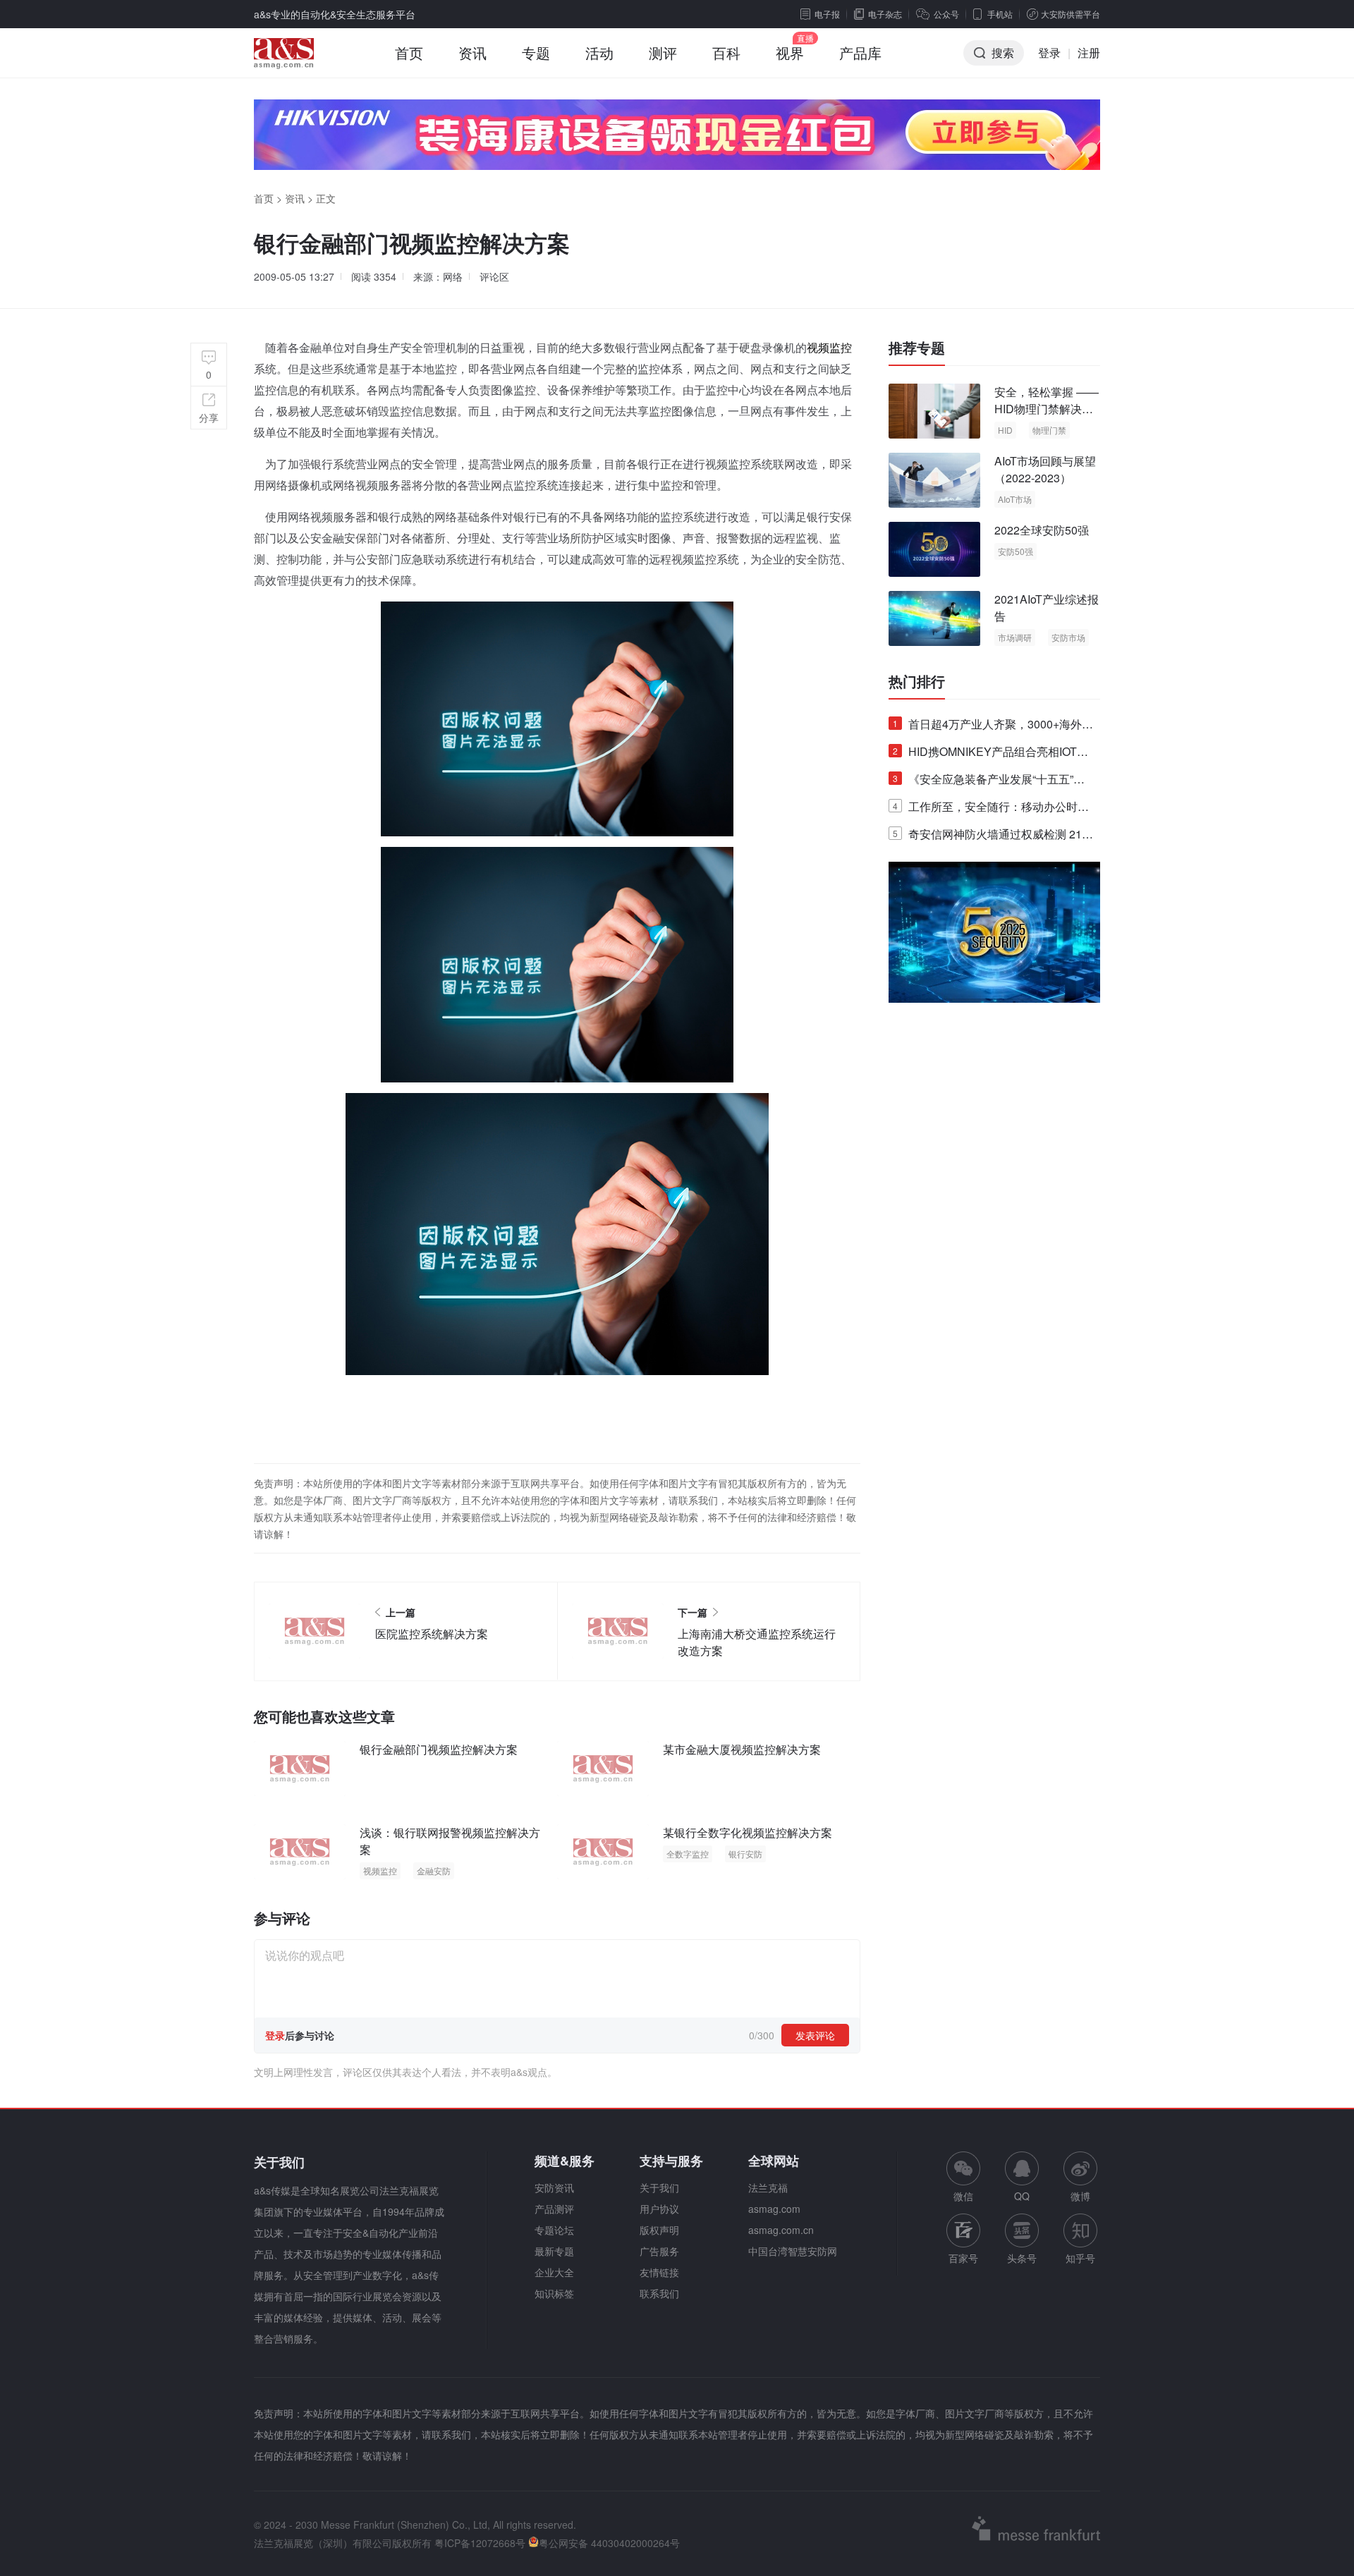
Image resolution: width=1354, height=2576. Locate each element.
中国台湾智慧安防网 (793, 2251)
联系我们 (659, 2293)
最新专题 (554, 2251)
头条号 (1022, 2258)
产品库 (860, 53)
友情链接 (659, 2272)
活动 (599, 53)
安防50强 (1015, 551)
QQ (1022, 2196)
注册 (1089, 53)
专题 (536, 53)
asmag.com (774, 2209)
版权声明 (659, 2230)
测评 (663, 53)
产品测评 (554, 2209)
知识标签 (554, 2293)
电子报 (827, 14)
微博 (1080, 2196)
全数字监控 (688, 1854)
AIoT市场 (1015, 499)
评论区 (494, 276)
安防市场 (1068, 637)
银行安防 (745, 1854)
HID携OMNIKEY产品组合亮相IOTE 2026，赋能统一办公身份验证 (989, 754)
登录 (1049, 53)
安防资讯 (554, 2187)
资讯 (472, 53)
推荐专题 (917, 348)
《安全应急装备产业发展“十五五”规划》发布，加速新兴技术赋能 (989, 782)
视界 (790, 53)
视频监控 (829, 347)
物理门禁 (1049, 430)
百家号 (963, 2258)
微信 (963, 2177)
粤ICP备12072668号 (480, 2543)
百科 (726, 53)
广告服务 (659, 2251)
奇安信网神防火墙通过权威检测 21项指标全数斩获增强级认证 (993, 837)
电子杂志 (885, 14)
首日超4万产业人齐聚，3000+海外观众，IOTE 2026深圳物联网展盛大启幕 (993, 727)
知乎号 (1080, 2258)
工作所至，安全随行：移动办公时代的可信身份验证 (991, 809)
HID (1005, 430)
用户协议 (659, 2209)
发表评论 (815, 2035)
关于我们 (659, 2187)
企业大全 (554, 2272)
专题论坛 (554, 2230)
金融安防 (434, 1870)
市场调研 (1015, 637)
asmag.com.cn (781, 2230)
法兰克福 (768, 2187)
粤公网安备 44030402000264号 (609, 2543)
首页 (409, 53)
